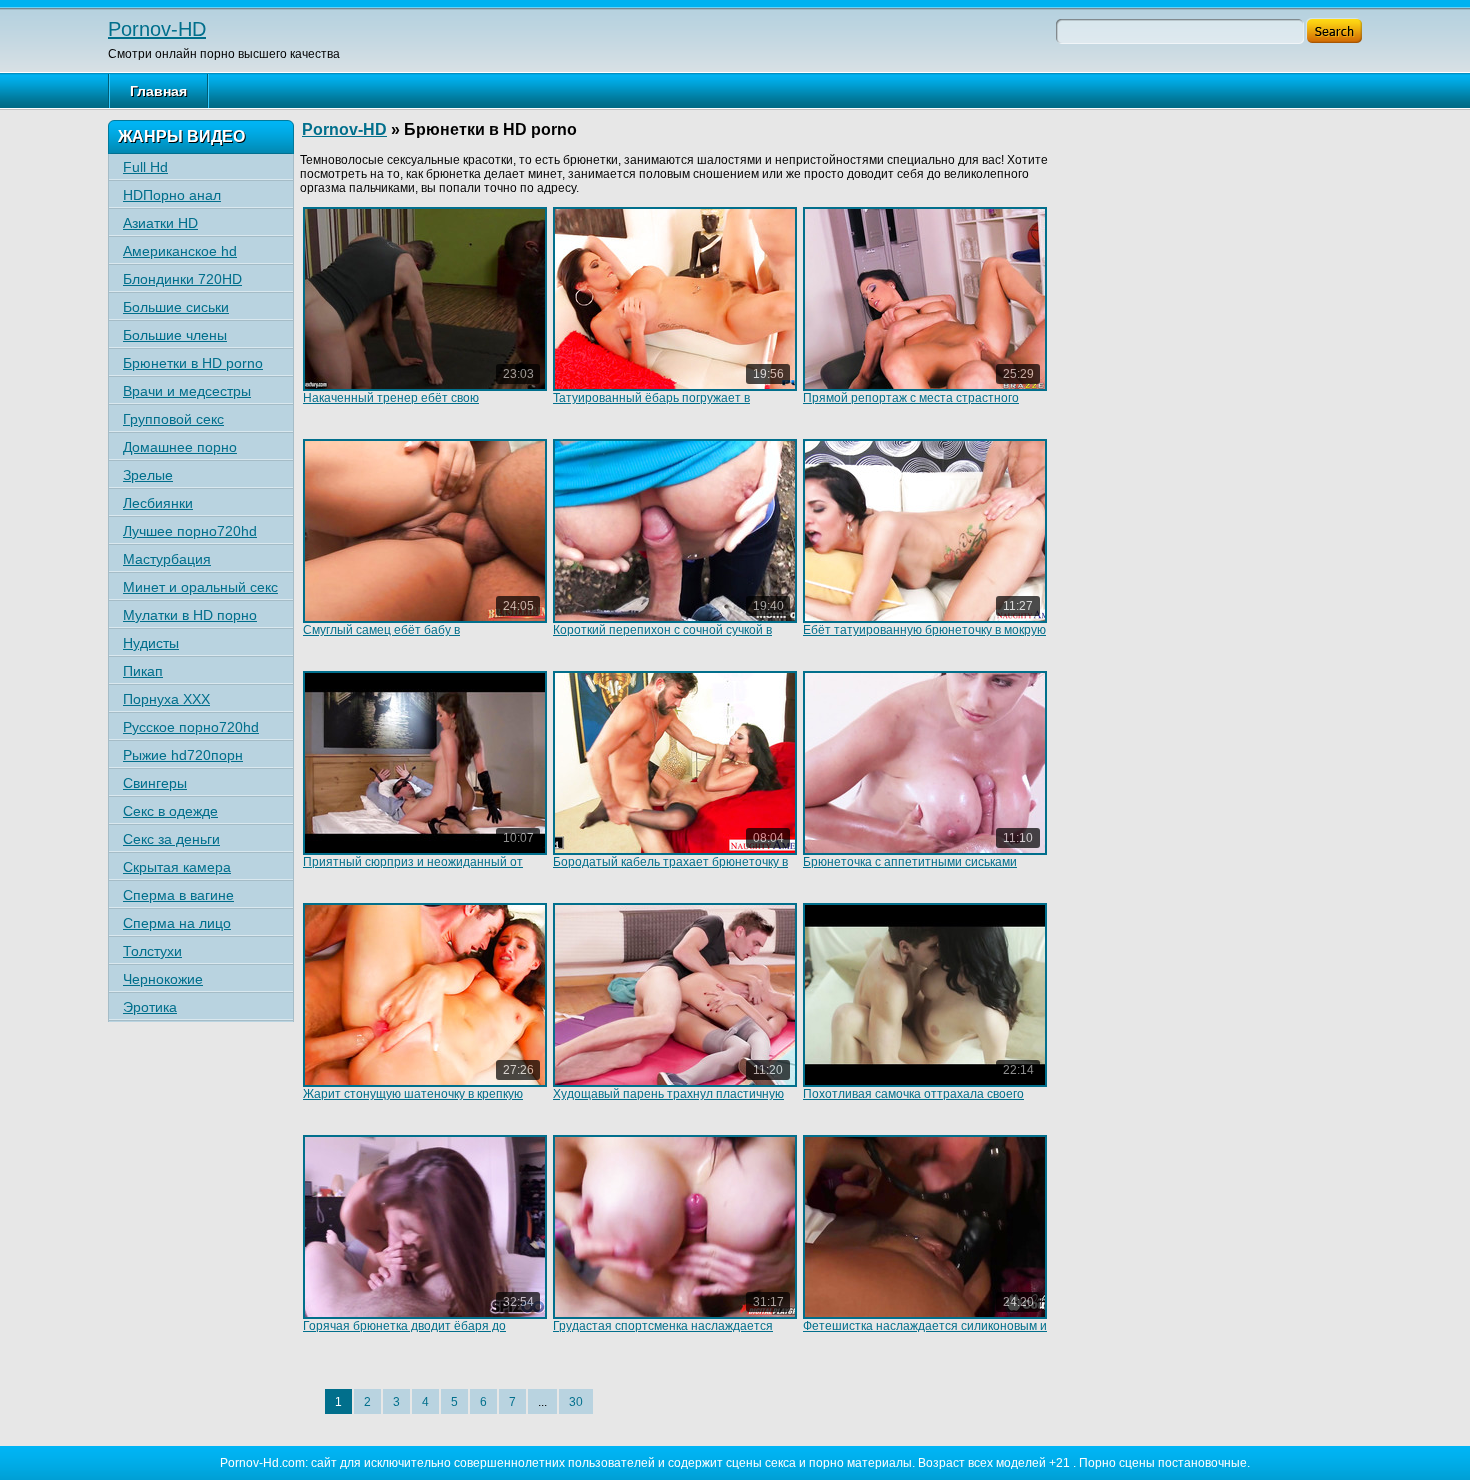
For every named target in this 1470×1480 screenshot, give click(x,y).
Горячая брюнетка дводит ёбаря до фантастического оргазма (404, 1333)
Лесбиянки (158, 503)
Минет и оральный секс (200, 587)
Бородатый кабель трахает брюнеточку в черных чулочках (670, 869)
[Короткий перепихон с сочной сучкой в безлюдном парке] (675, 531)
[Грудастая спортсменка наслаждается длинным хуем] (675, 1227)
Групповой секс (173, 419)
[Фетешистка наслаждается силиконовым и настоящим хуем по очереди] (925, 1227)
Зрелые (148, 475)
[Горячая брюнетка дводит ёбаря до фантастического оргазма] (425, 1227)
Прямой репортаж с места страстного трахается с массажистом (911, 405)
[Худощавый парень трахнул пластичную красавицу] (675, 995)
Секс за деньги (171, 839)
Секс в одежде (170, 811)
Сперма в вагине (178, 895)
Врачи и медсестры (187, 391)
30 (576, 1402)
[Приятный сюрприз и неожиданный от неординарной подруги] (425, 763)
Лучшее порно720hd (190, 531)
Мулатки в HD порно (190, 615)
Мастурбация (167, 559)
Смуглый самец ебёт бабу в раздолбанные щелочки (381, 637)
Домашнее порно (180, 447)
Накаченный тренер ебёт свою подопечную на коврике (391, 405)
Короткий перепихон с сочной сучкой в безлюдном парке (662, 637)
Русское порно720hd (191, 727)
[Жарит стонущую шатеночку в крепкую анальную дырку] (425, 995)
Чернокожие (163, 979)
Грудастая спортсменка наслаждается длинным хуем (663, 1333)
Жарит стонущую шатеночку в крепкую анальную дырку (413, 1101)
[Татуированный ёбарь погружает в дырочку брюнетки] (675, 299)
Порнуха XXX (166, 699)
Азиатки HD (160, 223)
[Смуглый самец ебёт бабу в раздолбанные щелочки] (425, 531)
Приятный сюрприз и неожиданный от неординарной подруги (413, 869)
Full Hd (145, 167)
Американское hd (180, 251)
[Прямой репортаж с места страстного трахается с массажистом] (925, 299)
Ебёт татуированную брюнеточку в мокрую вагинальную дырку (924, 637)
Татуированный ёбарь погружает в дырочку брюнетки (651, 405)
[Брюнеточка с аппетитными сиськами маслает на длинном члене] (925, 763)
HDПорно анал (172, 195)
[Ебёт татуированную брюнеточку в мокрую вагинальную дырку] (925, 531)
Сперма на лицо (177, 923)
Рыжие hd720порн (183, 755)
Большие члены (175, 335)
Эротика (150, 1007)
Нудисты (151, 643)
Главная (158, 91)
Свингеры (155, 783)
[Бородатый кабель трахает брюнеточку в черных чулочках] (675, 763)
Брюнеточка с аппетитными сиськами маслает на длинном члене (910, 869)
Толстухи (152, 951)
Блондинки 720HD (182, 279)
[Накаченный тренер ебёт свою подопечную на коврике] (425, 299)
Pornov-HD (157, 29)
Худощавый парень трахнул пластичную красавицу (668, 1101)
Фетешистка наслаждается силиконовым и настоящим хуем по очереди (925, 1333)
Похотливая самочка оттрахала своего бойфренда (913, 1101)
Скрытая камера (177, 867)
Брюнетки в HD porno (193, 363)
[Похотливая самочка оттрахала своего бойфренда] (925, 995)
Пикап (143, 671)
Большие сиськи (176, 307)
